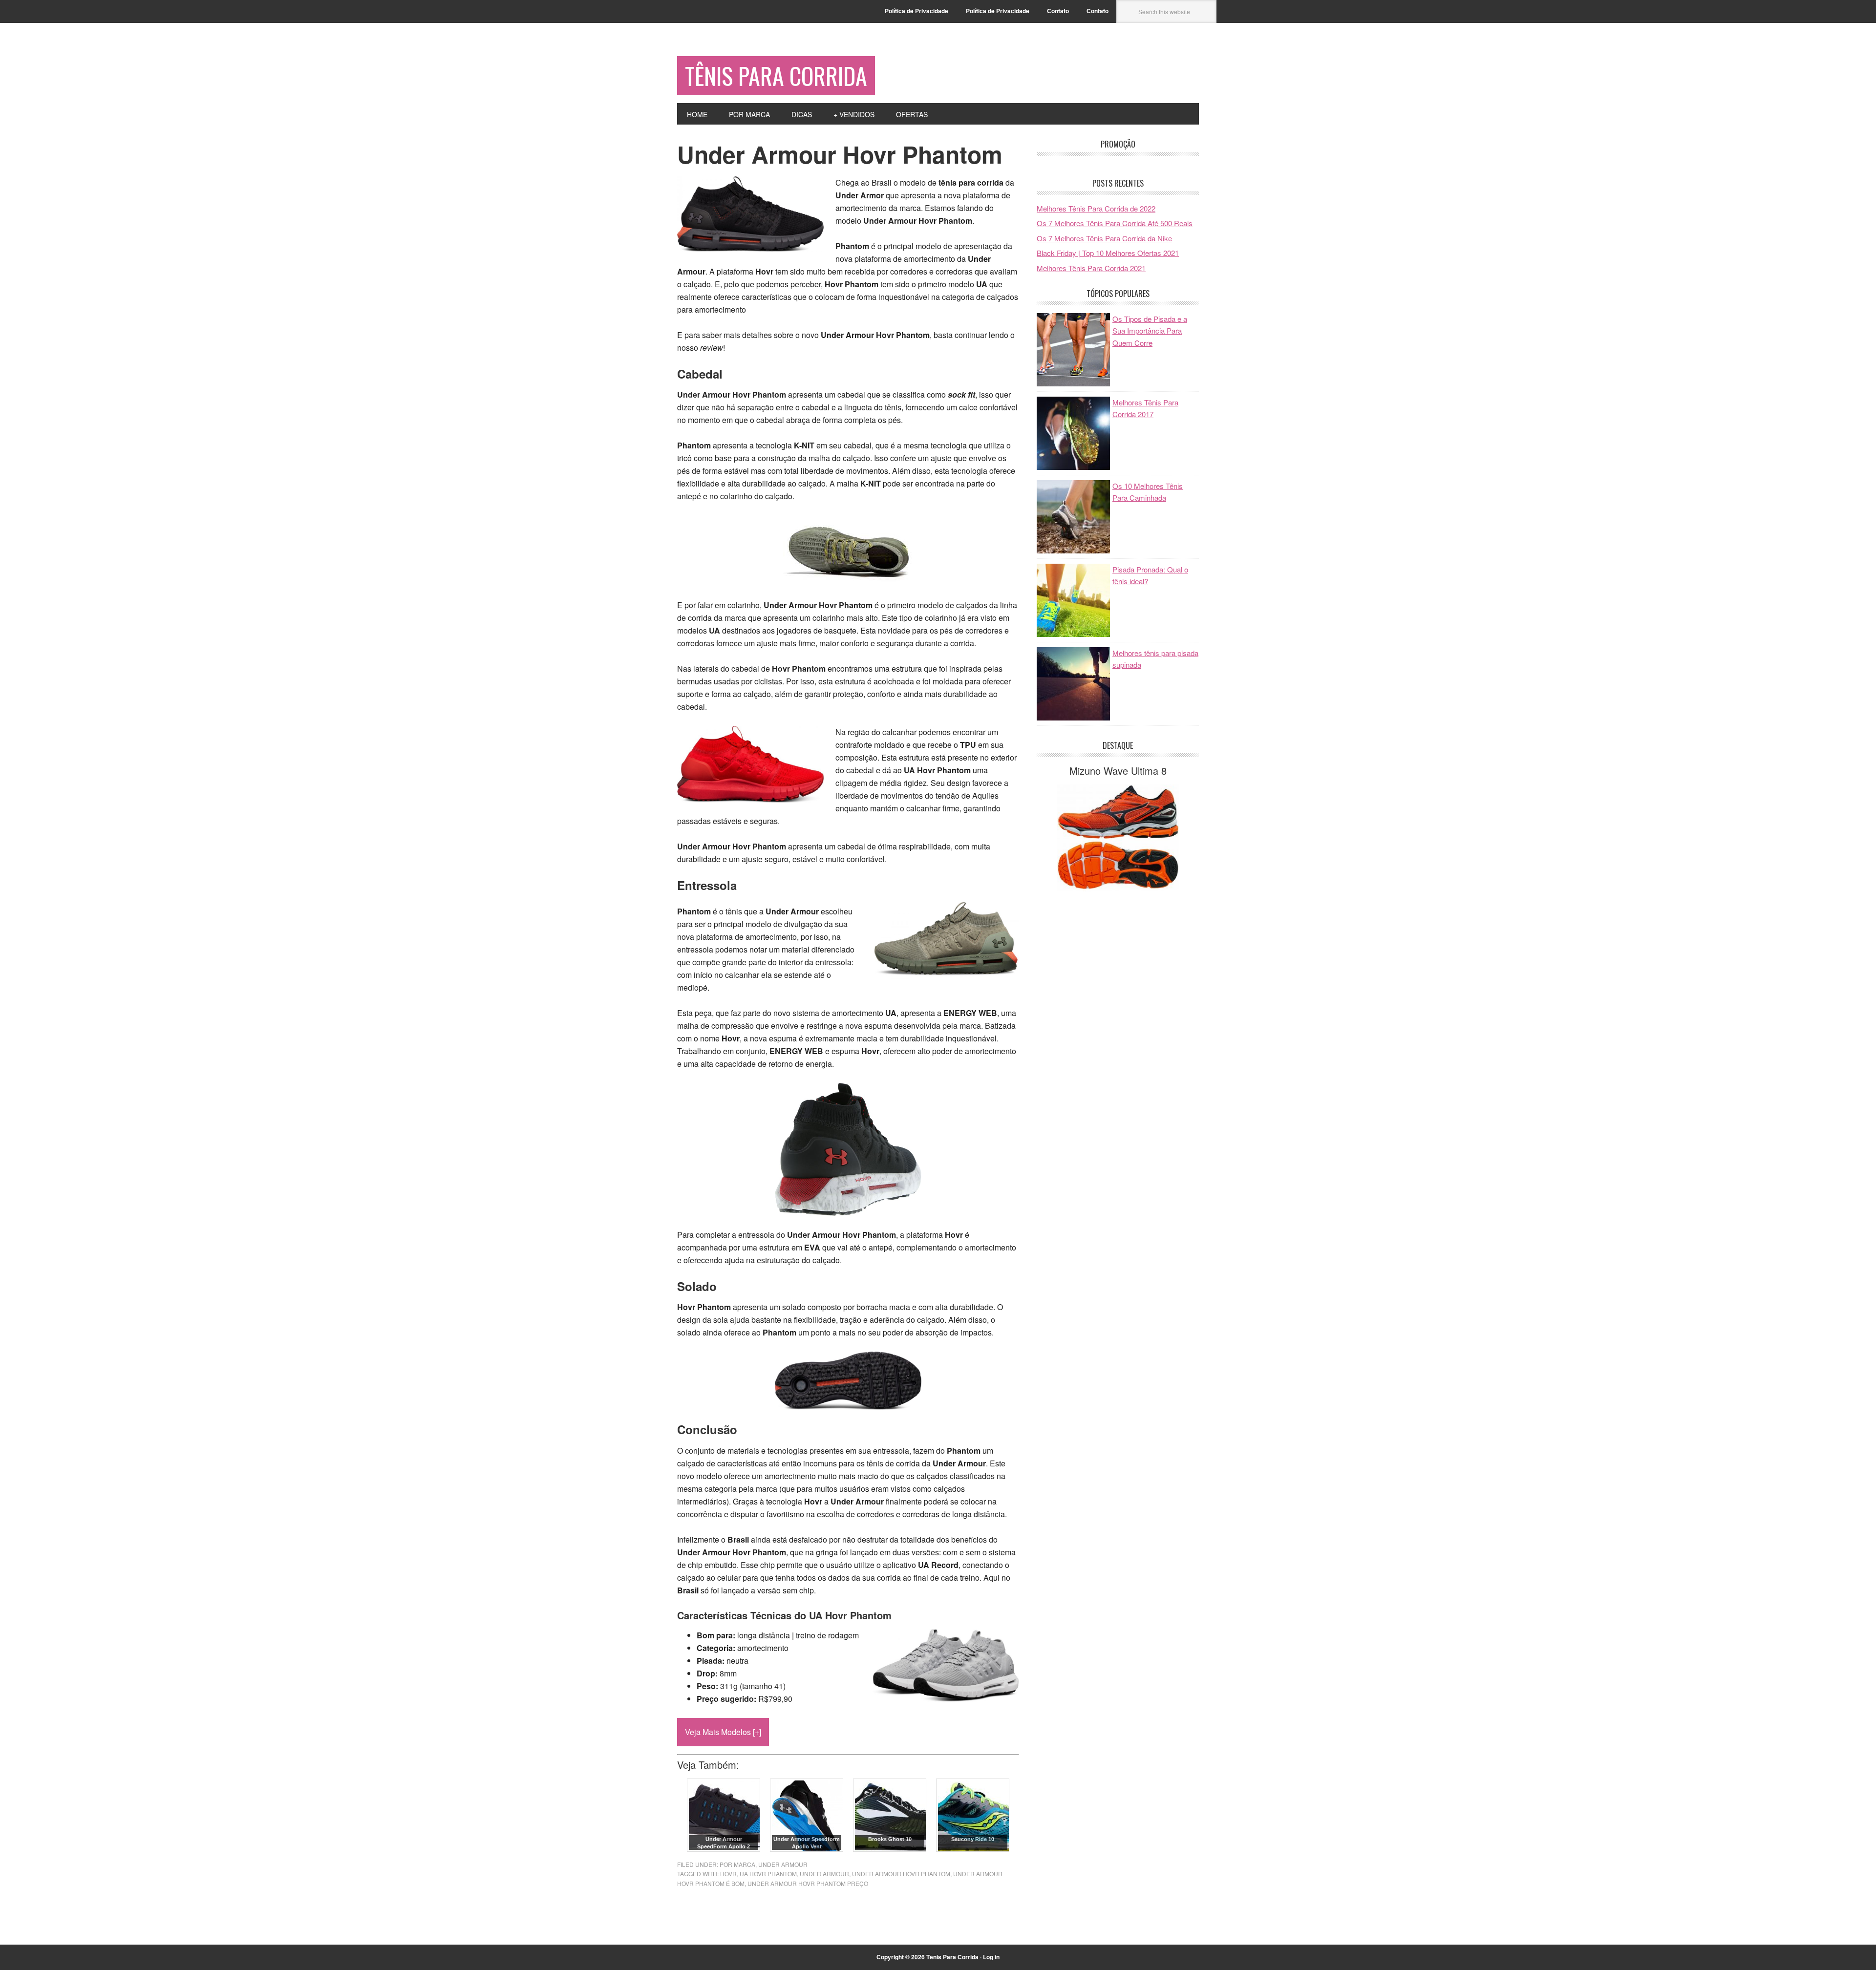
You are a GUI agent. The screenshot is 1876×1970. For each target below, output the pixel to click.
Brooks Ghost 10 (890, 1839)
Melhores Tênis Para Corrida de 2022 (1096, 208)
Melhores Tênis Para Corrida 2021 (1091, 268)
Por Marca (737, 1864)
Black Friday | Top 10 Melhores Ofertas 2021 (1108, 253)
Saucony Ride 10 (973, 1839)
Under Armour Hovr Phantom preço (808, 1883)
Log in (991, 1957)
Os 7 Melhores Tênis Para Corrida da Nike (1104, 238)
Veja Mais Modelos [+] (723, 1732)
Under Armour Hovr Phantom (901, 1874)
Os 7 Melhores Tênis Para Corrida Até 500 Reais (1115, 223)
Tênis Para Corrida (776, 75)
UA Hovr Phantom (768, 1874)
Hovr (728, 1874)
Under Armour (783, 1864)
